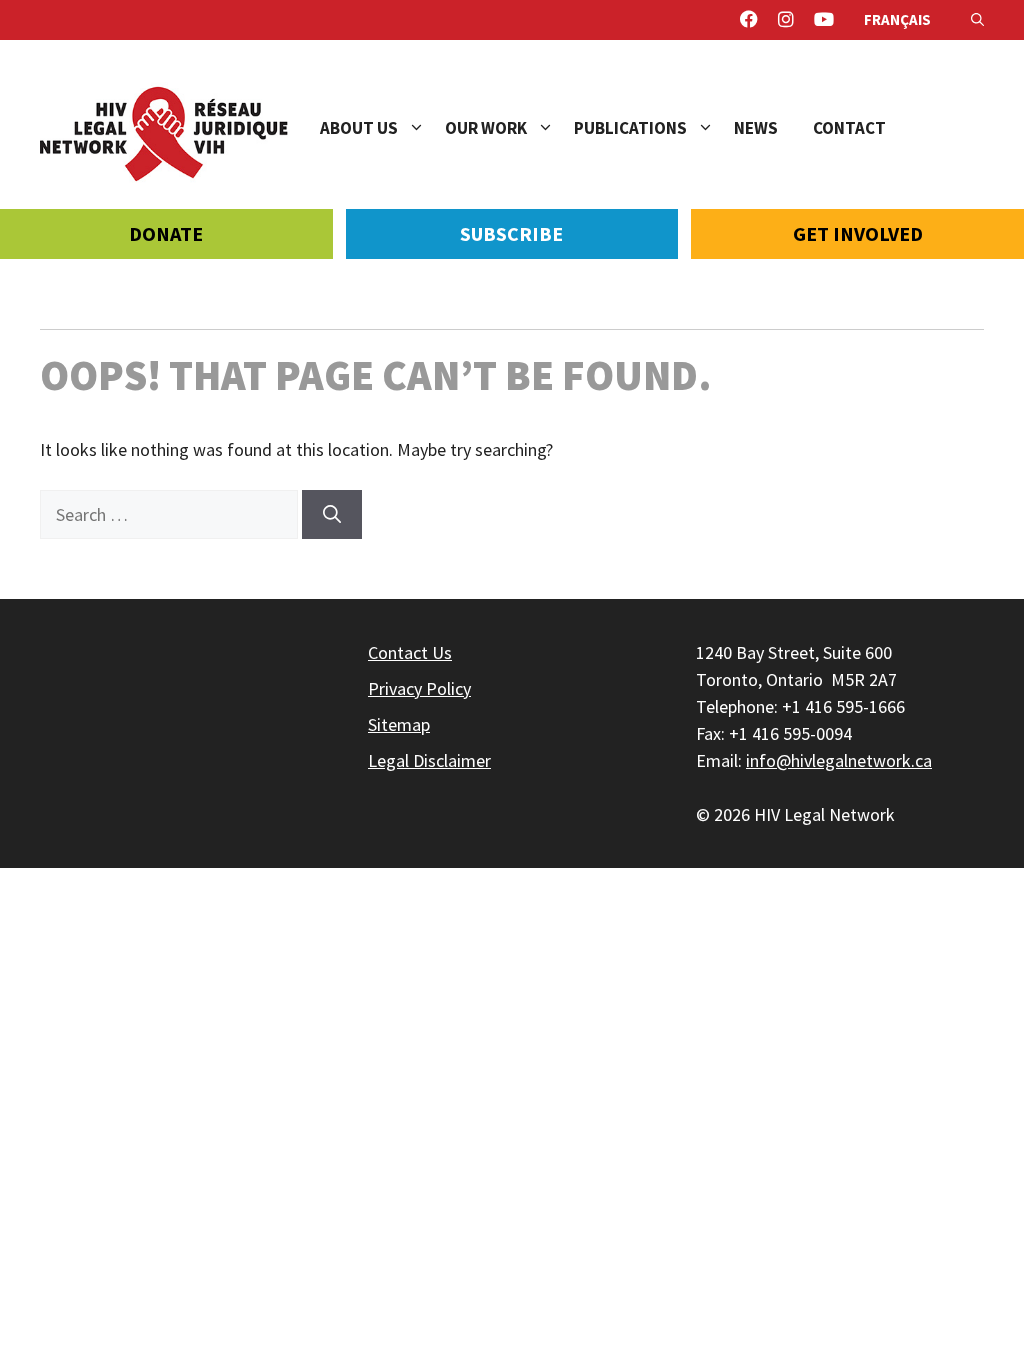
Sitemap (399, 724)
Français (897, 19)
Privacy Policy (419, 688)
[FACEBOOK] (749, 20)
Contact (849, 128)
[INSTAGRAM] (786, 20)
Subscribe (511, 233)
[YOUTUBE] (824, 20)
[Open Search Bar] (977, 20)
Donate (166, 233)
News (756, 128)
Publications (630, 128)
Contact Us (410, 652)
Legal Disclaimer (429, 760)
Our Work (486, 128)
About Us (359, 128)
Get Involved (858, 233)
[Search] (332, 514)
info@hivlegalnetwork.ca (839, 760)
